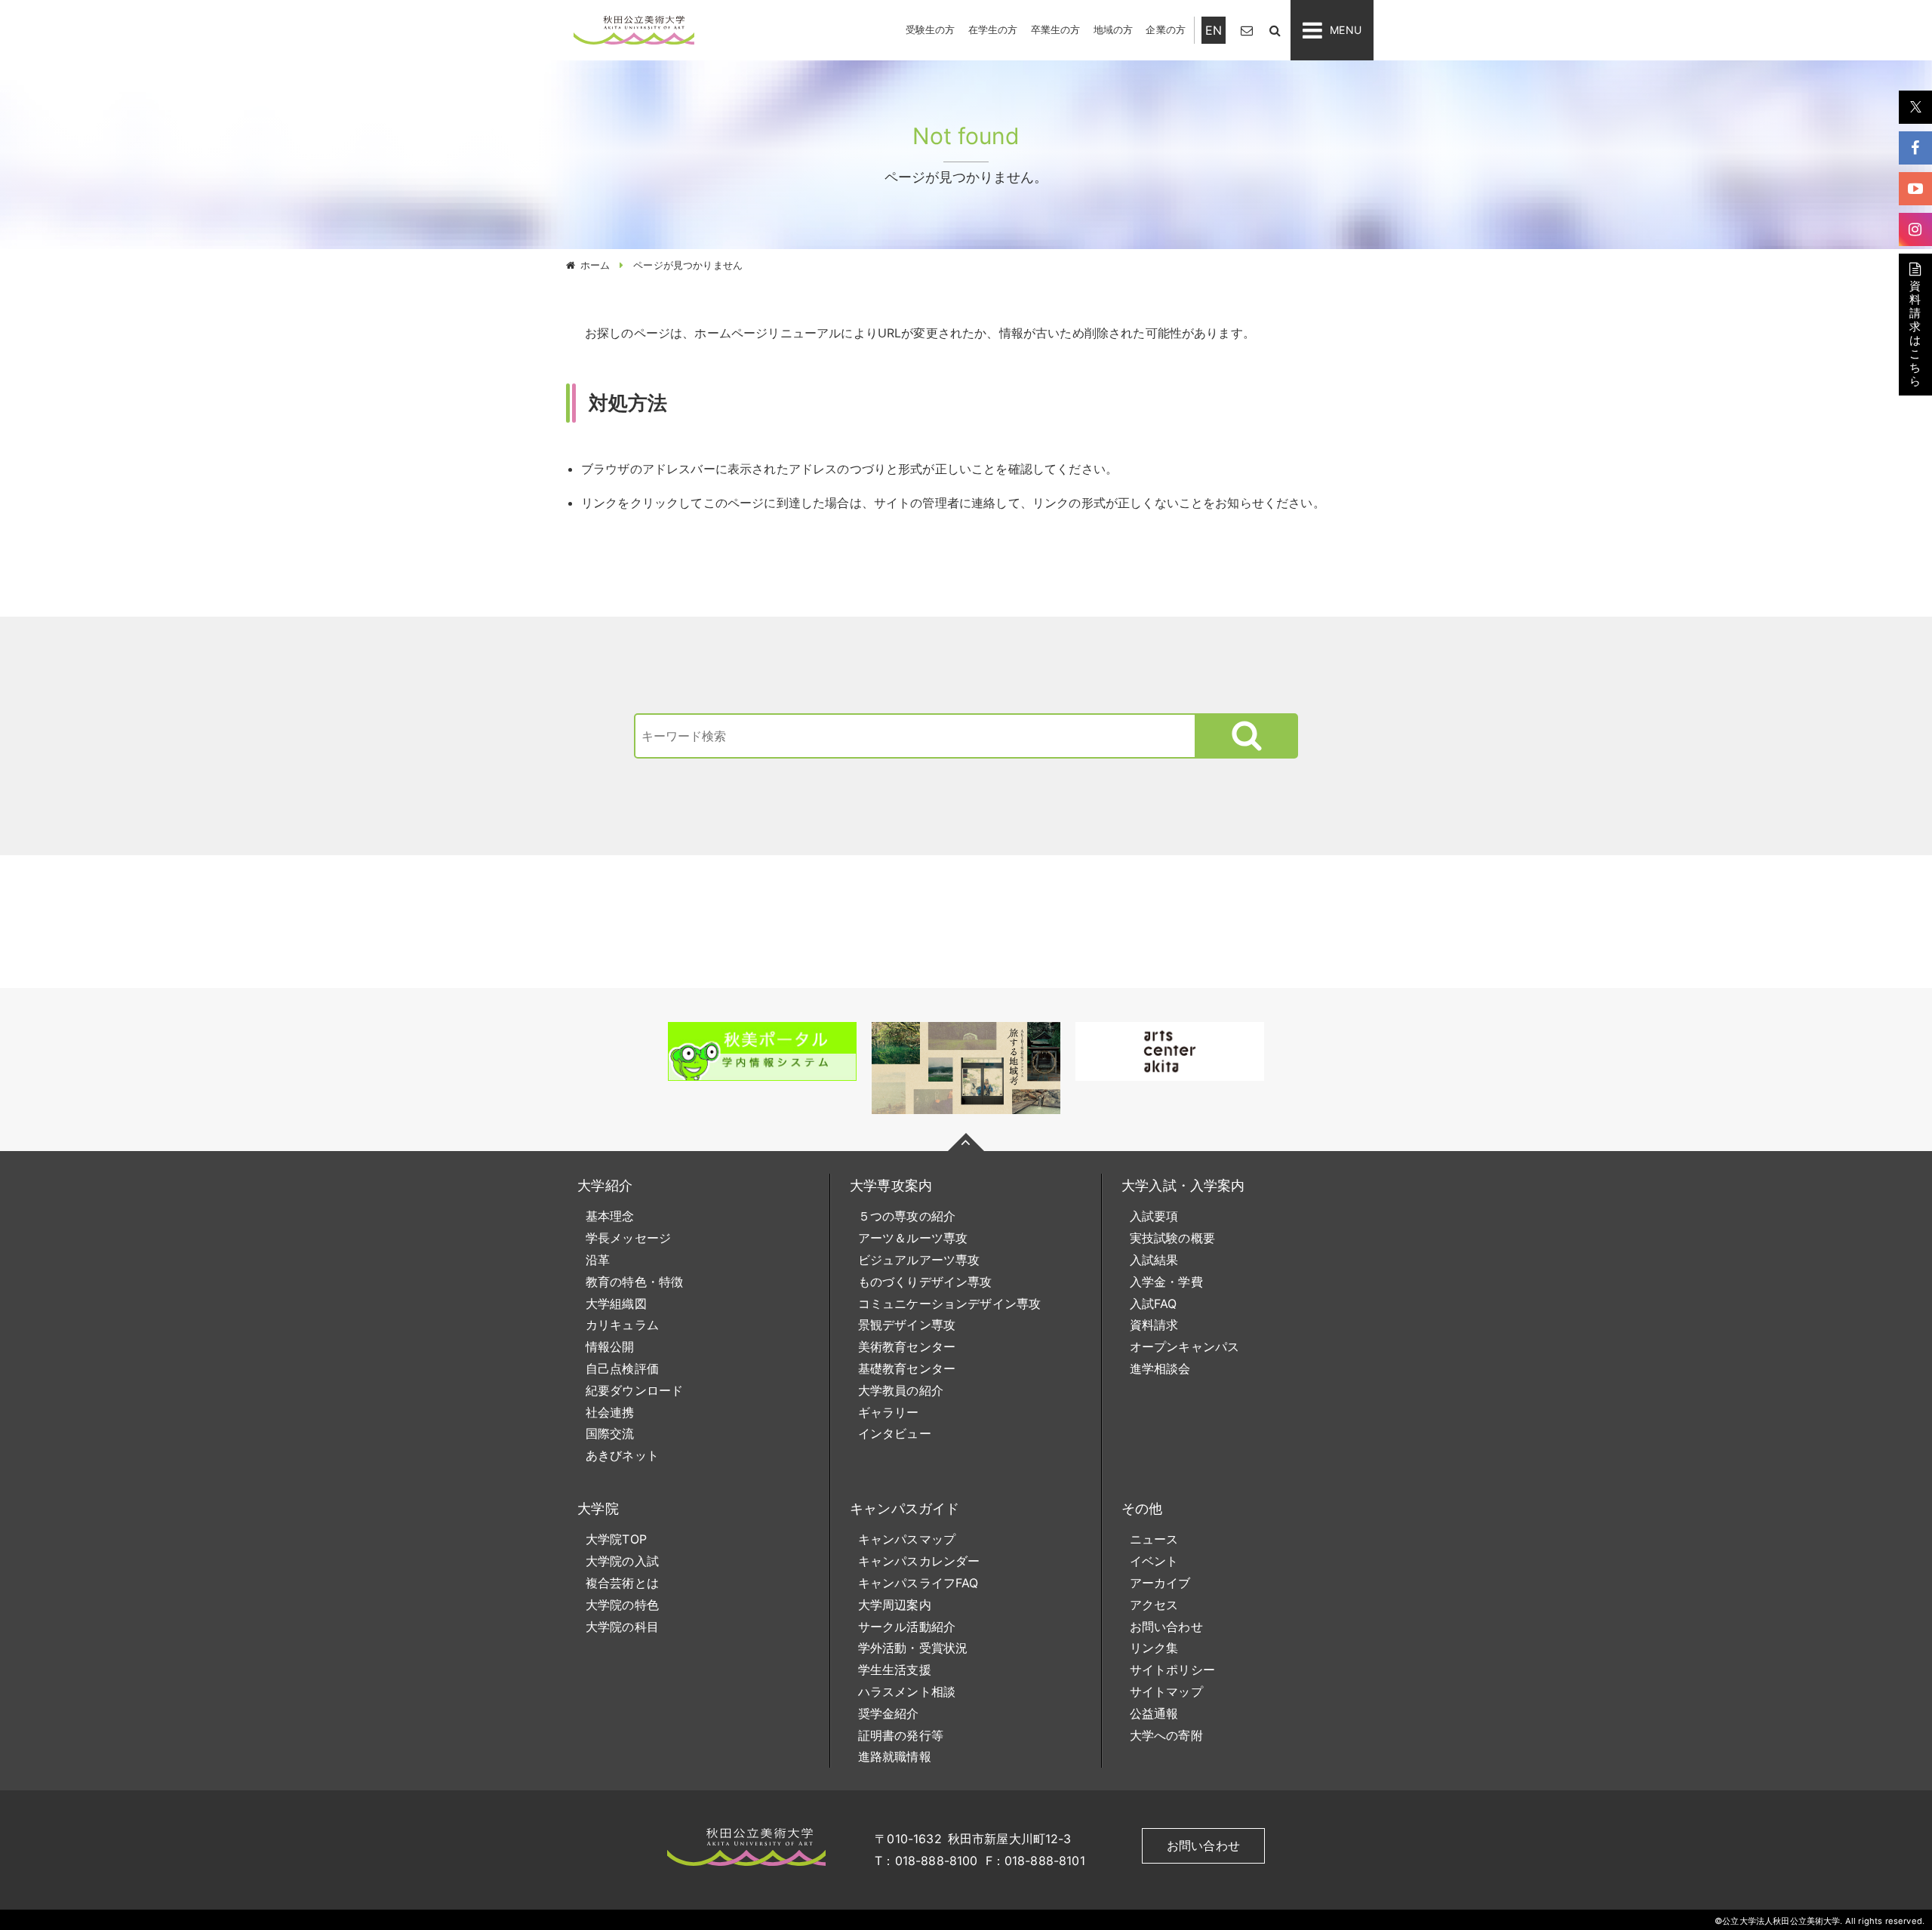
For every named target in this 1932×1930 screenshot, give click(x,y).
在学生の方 (993, 29)
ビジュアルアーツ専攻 (919, 1260)
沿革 (598, 1260)
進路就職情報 (895, 1756)
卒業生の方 (1056, 29)
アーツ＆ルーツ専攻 (913, 1238)
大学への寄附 (1166, 1735)
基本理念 (610, 1216)
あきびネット (622, 1455)
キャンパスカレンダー (919, 1561)
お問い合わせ (1166, 1627)
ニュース (1154, 1539)
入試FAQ (1154, 1304)
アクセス (1154, 1605)
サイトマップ (1166, 1691)
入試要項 (1154, 1216)
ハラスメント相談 (907, 1691)
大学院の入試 (622, 1561)
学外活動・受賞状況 (913, 1648)
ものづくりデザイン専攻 (925, 1282)
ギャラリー (889, 1412)
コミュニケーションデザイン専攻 (949, 1304)
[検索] (1275, 30)
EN (1214, 30)
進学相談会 (1160, 1368)
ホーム (595, 265)
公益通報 (1154, 1713)
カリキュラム (622, 1325)
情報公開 (610, 1347)
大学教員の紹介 (901, 1390)
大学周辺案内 (895, 1605)
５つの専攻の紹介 (907, 1216)
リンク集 (1154, 1648)
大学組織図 (616, 1304)
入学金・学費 (1166, 1282)
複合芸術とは (622, 1583)
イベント (1154, 1561)
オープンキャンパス (1184, 1347)
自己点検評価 (622, 1368)
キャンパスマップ (907, 1539)
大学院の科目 (622, 1627)
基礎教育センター (907, 1368)
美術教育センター (907, 1347)
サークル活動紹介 (907, 1627)
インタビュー (895, 1433)
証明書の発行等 (901, 1735)
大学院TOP (616, 1539)
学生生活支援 (895, 1670)
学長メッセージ (628, 1238)
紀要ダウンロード (634, 1390)
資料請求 (1154, 1325)
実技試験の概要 (1172, 1238)
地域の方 (1114, 29)
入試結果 (1154, 1260)
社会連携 (610, 1412)
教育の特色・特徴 (634, 1282)
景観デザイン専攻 (907, 1325)
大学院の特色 (622, 1605)
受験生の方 (931, 29)
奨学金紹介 (889, 1713)
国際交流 (610, 1433)
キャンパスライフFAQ (918, 1583)
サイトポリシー (1172, 1670)
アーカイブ (1160, 1583)
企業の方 (1166, 29)
